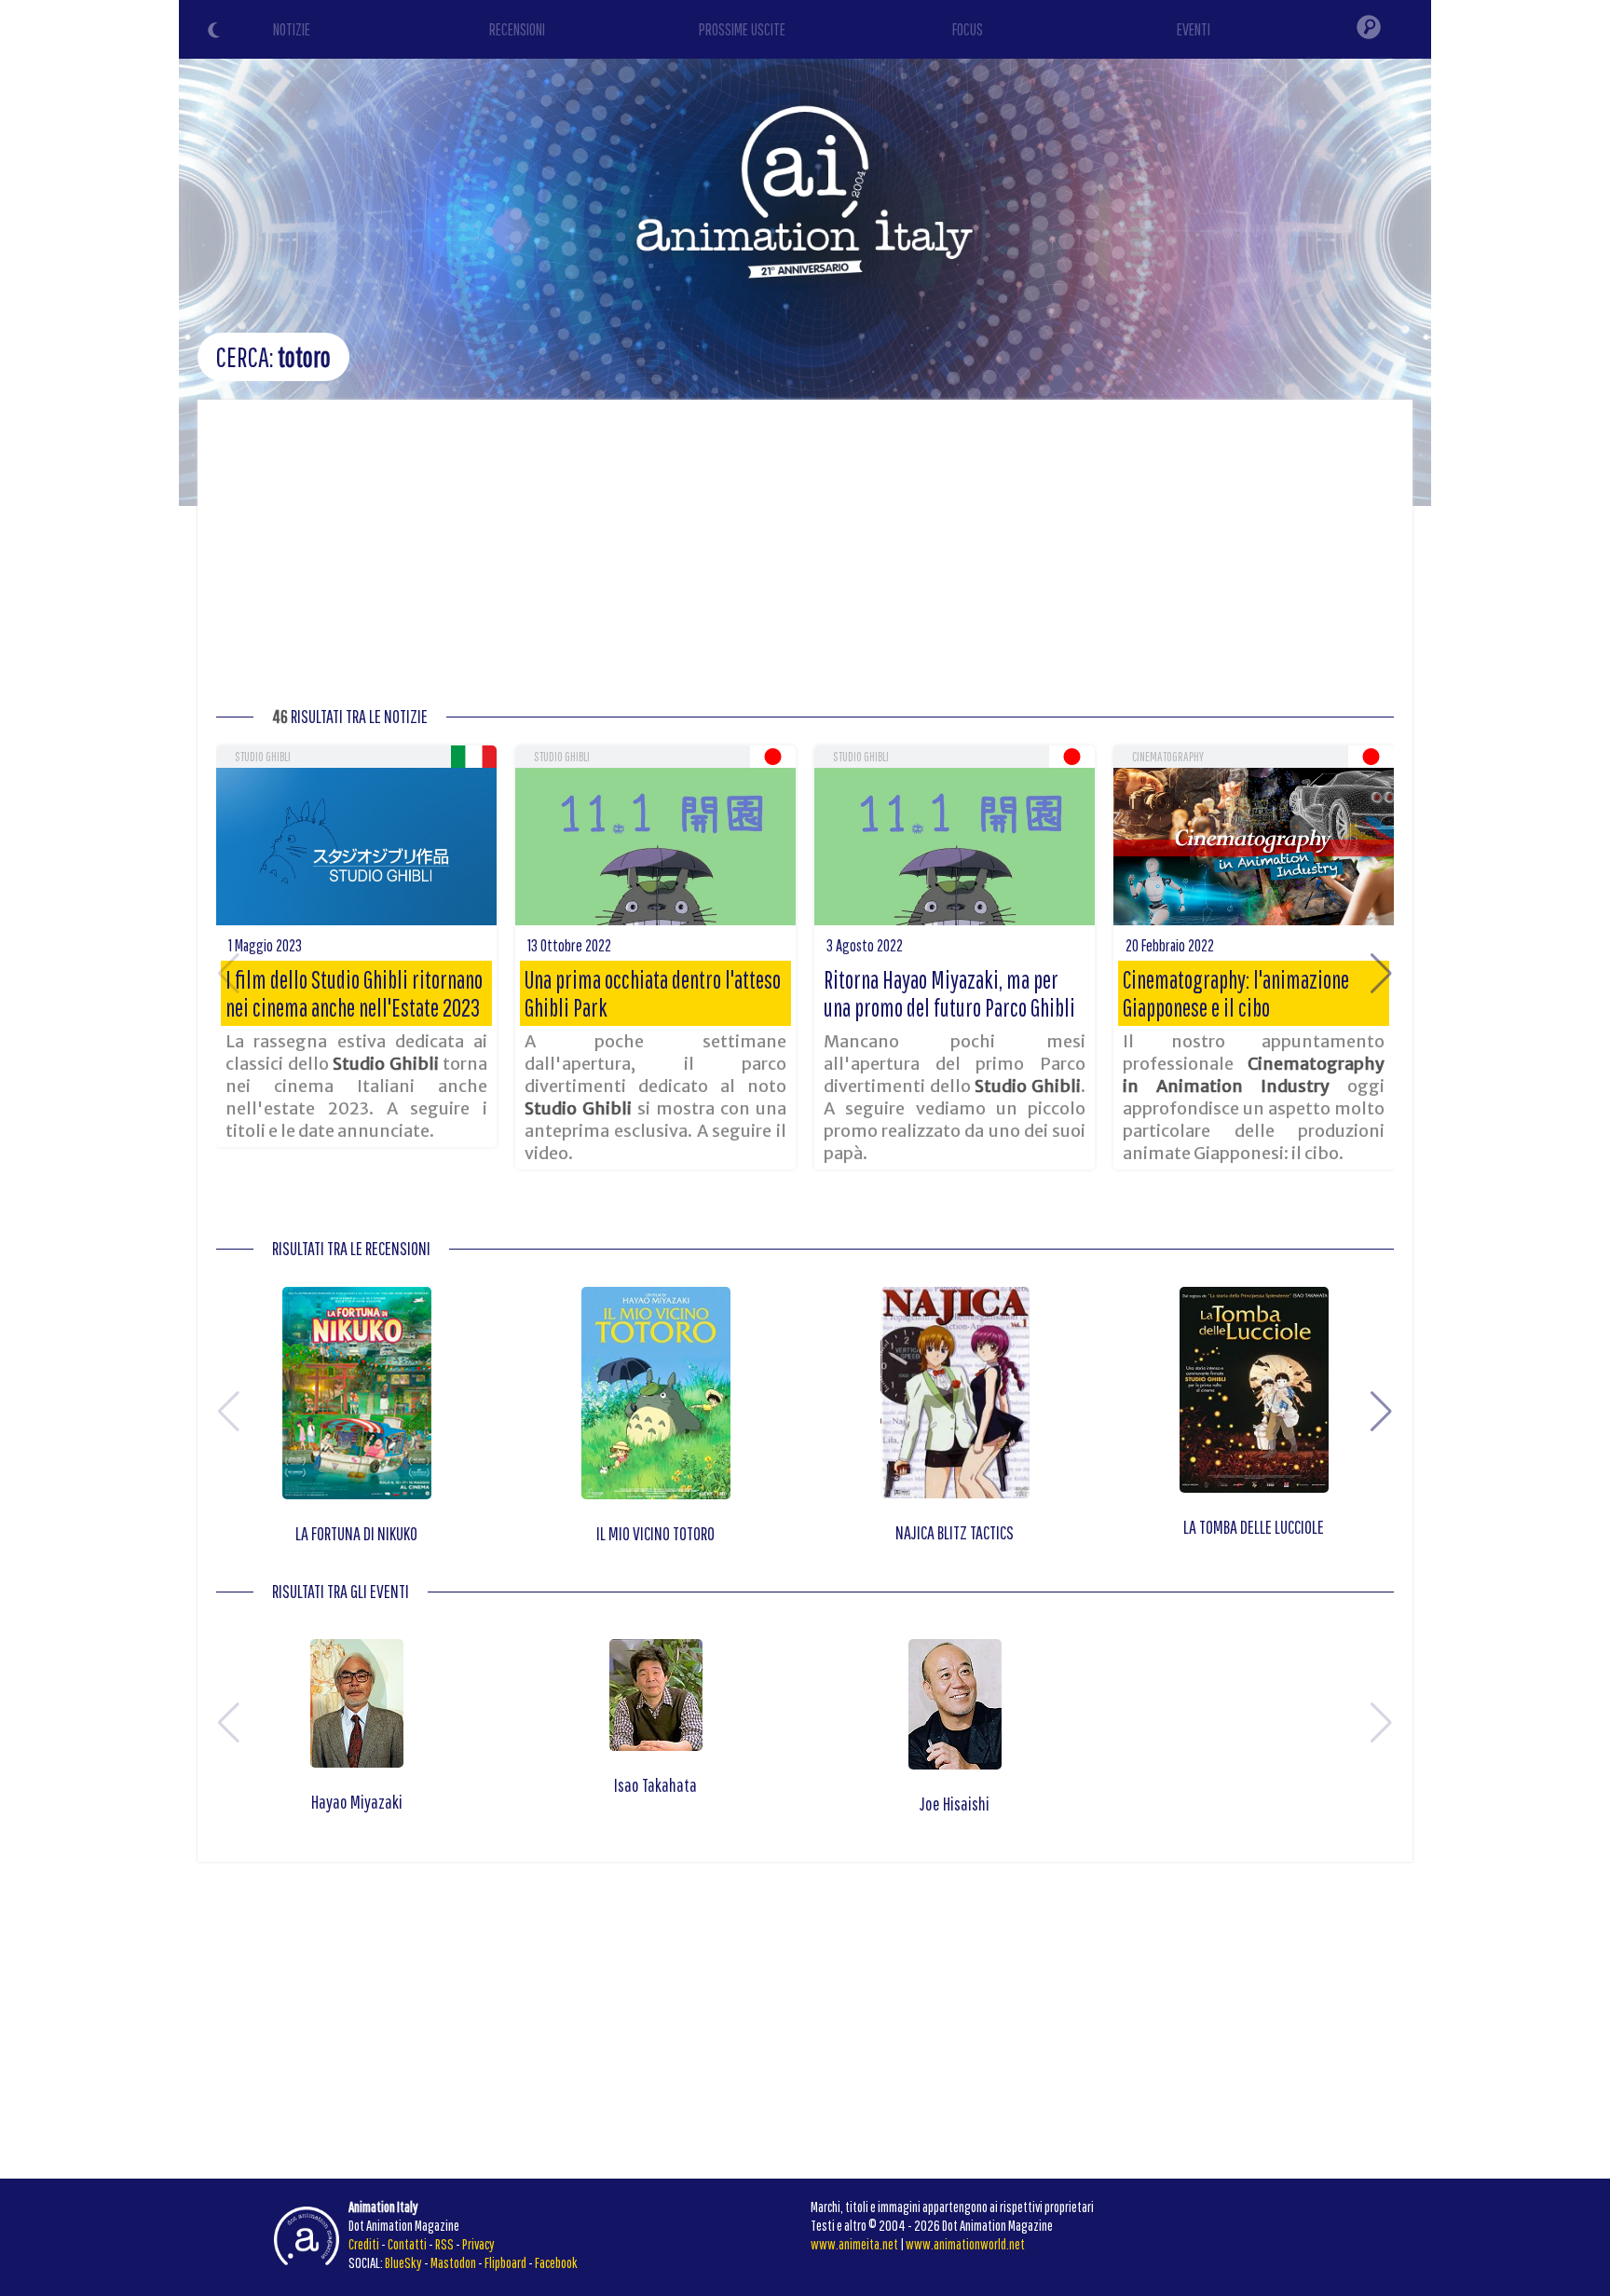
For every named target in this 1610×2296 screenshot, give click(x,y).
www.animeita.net (854, 2244)
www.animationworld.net (965, 2244)
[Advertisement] (805, 558)
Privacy (478, 2244)
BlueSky (403, 2262)
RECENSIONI (517, 29)
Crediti (364, 2244)
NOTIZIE (292, 29)
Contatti (407, 2244)
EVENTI (1194, 29)
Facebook (556, 2262)
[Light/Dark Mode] (216, 33)
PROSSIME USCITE (742, 29)
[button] (1381, 974)
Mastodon (453, 2262)
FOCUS (968, 29)
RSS (444, 2244)
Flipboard (505, 2262)
